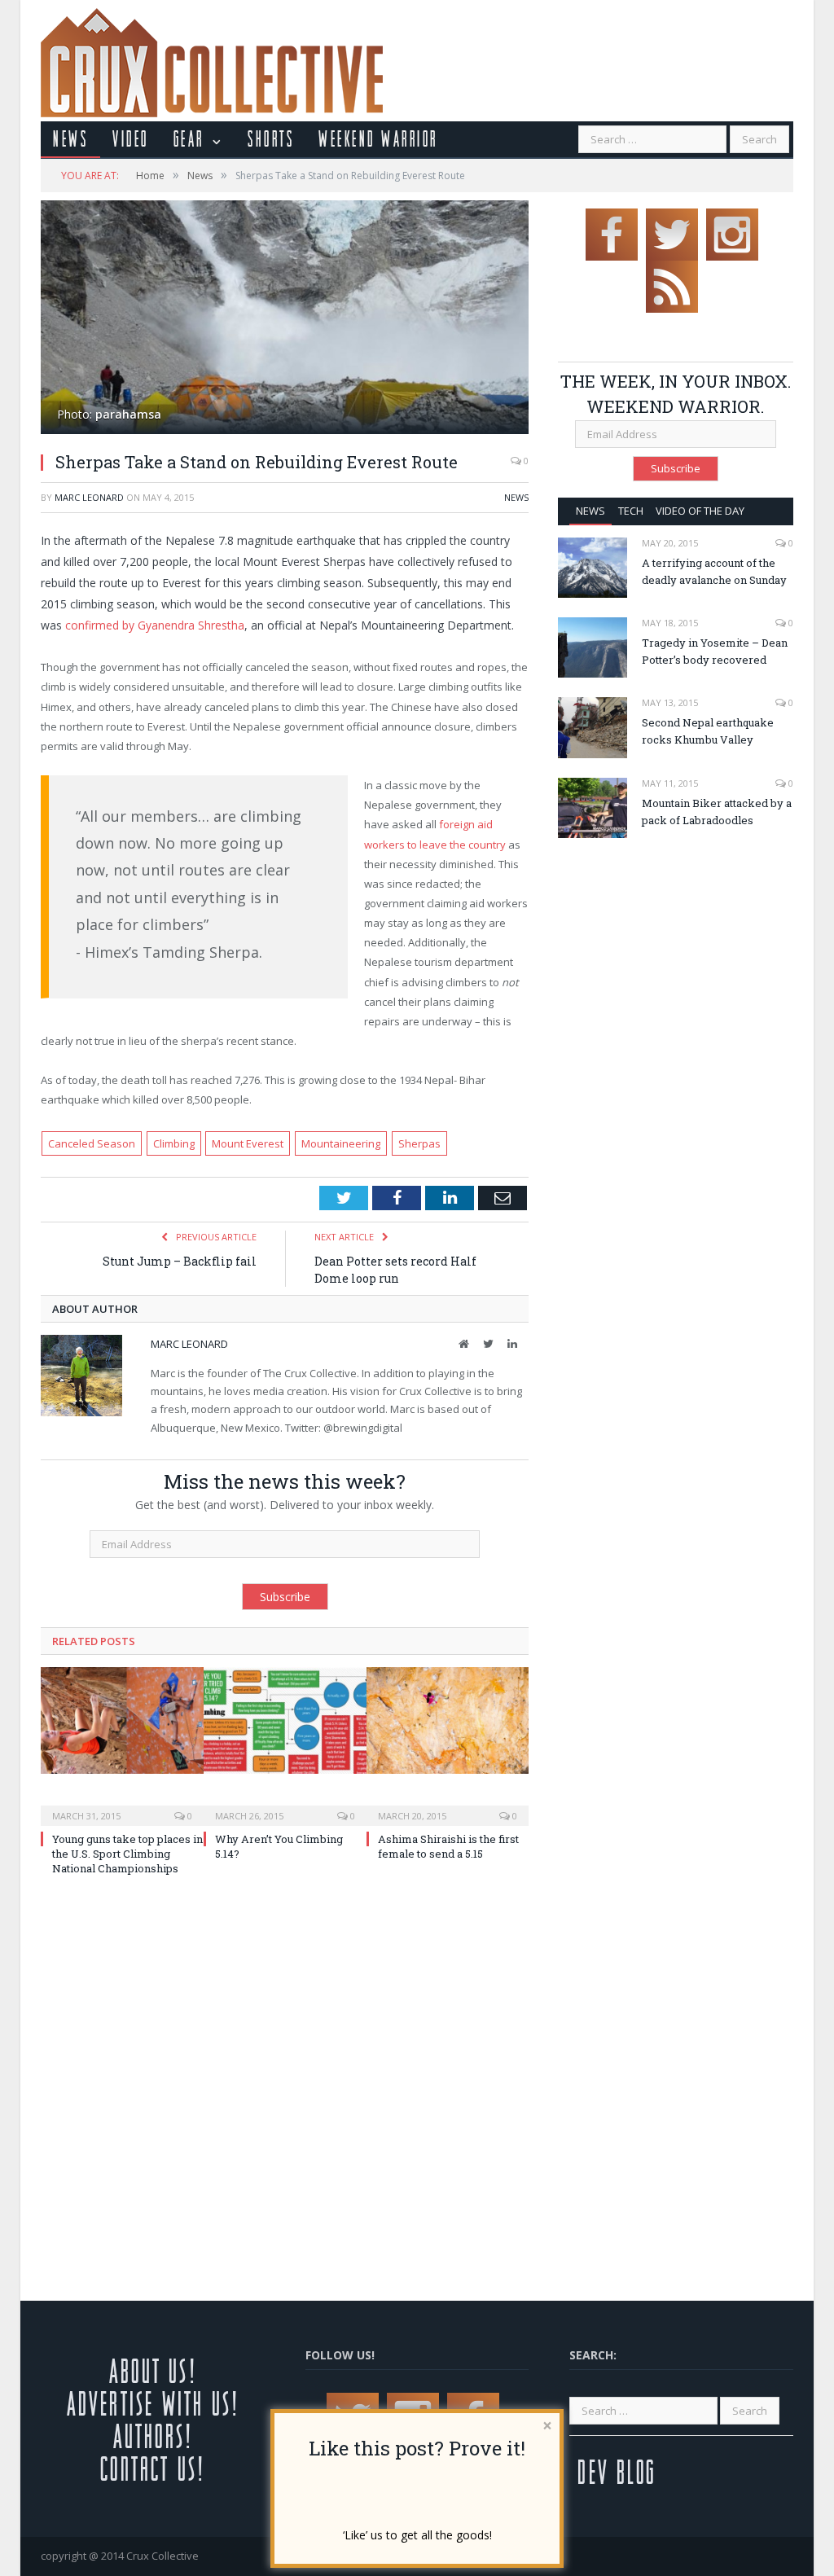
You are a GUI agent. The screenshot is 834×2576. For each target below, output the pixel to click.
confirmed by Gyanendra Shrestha (155, 625)
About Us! (153, 2370)
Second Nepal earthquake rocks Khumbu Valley (708, 731)
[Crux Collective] (212, 59)
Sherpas (419, 1143)
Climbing (174, 1143)
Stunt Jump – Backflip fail (180, 1261)
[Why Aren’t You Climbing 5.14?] (285, 1744)
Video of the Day (700, 511)
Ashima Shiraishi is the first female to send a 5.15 (448, 1846)
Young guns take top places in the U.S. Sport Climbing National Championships (127, 1854)
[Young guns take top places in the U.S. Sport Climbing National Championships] (122, 1744)
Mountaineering (341, 1143)
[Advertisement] (695, 972)
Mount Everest (248, 1143)
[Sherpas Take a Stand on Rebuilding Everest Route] (285, 319)
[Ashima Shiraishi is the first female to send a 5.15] (448, 1744)
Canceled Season (92, 1143)
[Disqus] (285, 2093)
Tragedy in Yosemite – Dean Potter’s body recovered (715, 651)
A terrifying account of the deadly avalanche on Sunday (714, 571)
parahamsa (128, 414)
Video (131, 138)
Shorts (271, 138)
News (70, 138)
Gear (189, 138)
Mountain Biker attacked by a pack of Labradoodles (717, 812)
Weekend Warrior (378, 138)
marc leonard (89, 497)
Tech (631, 511)
